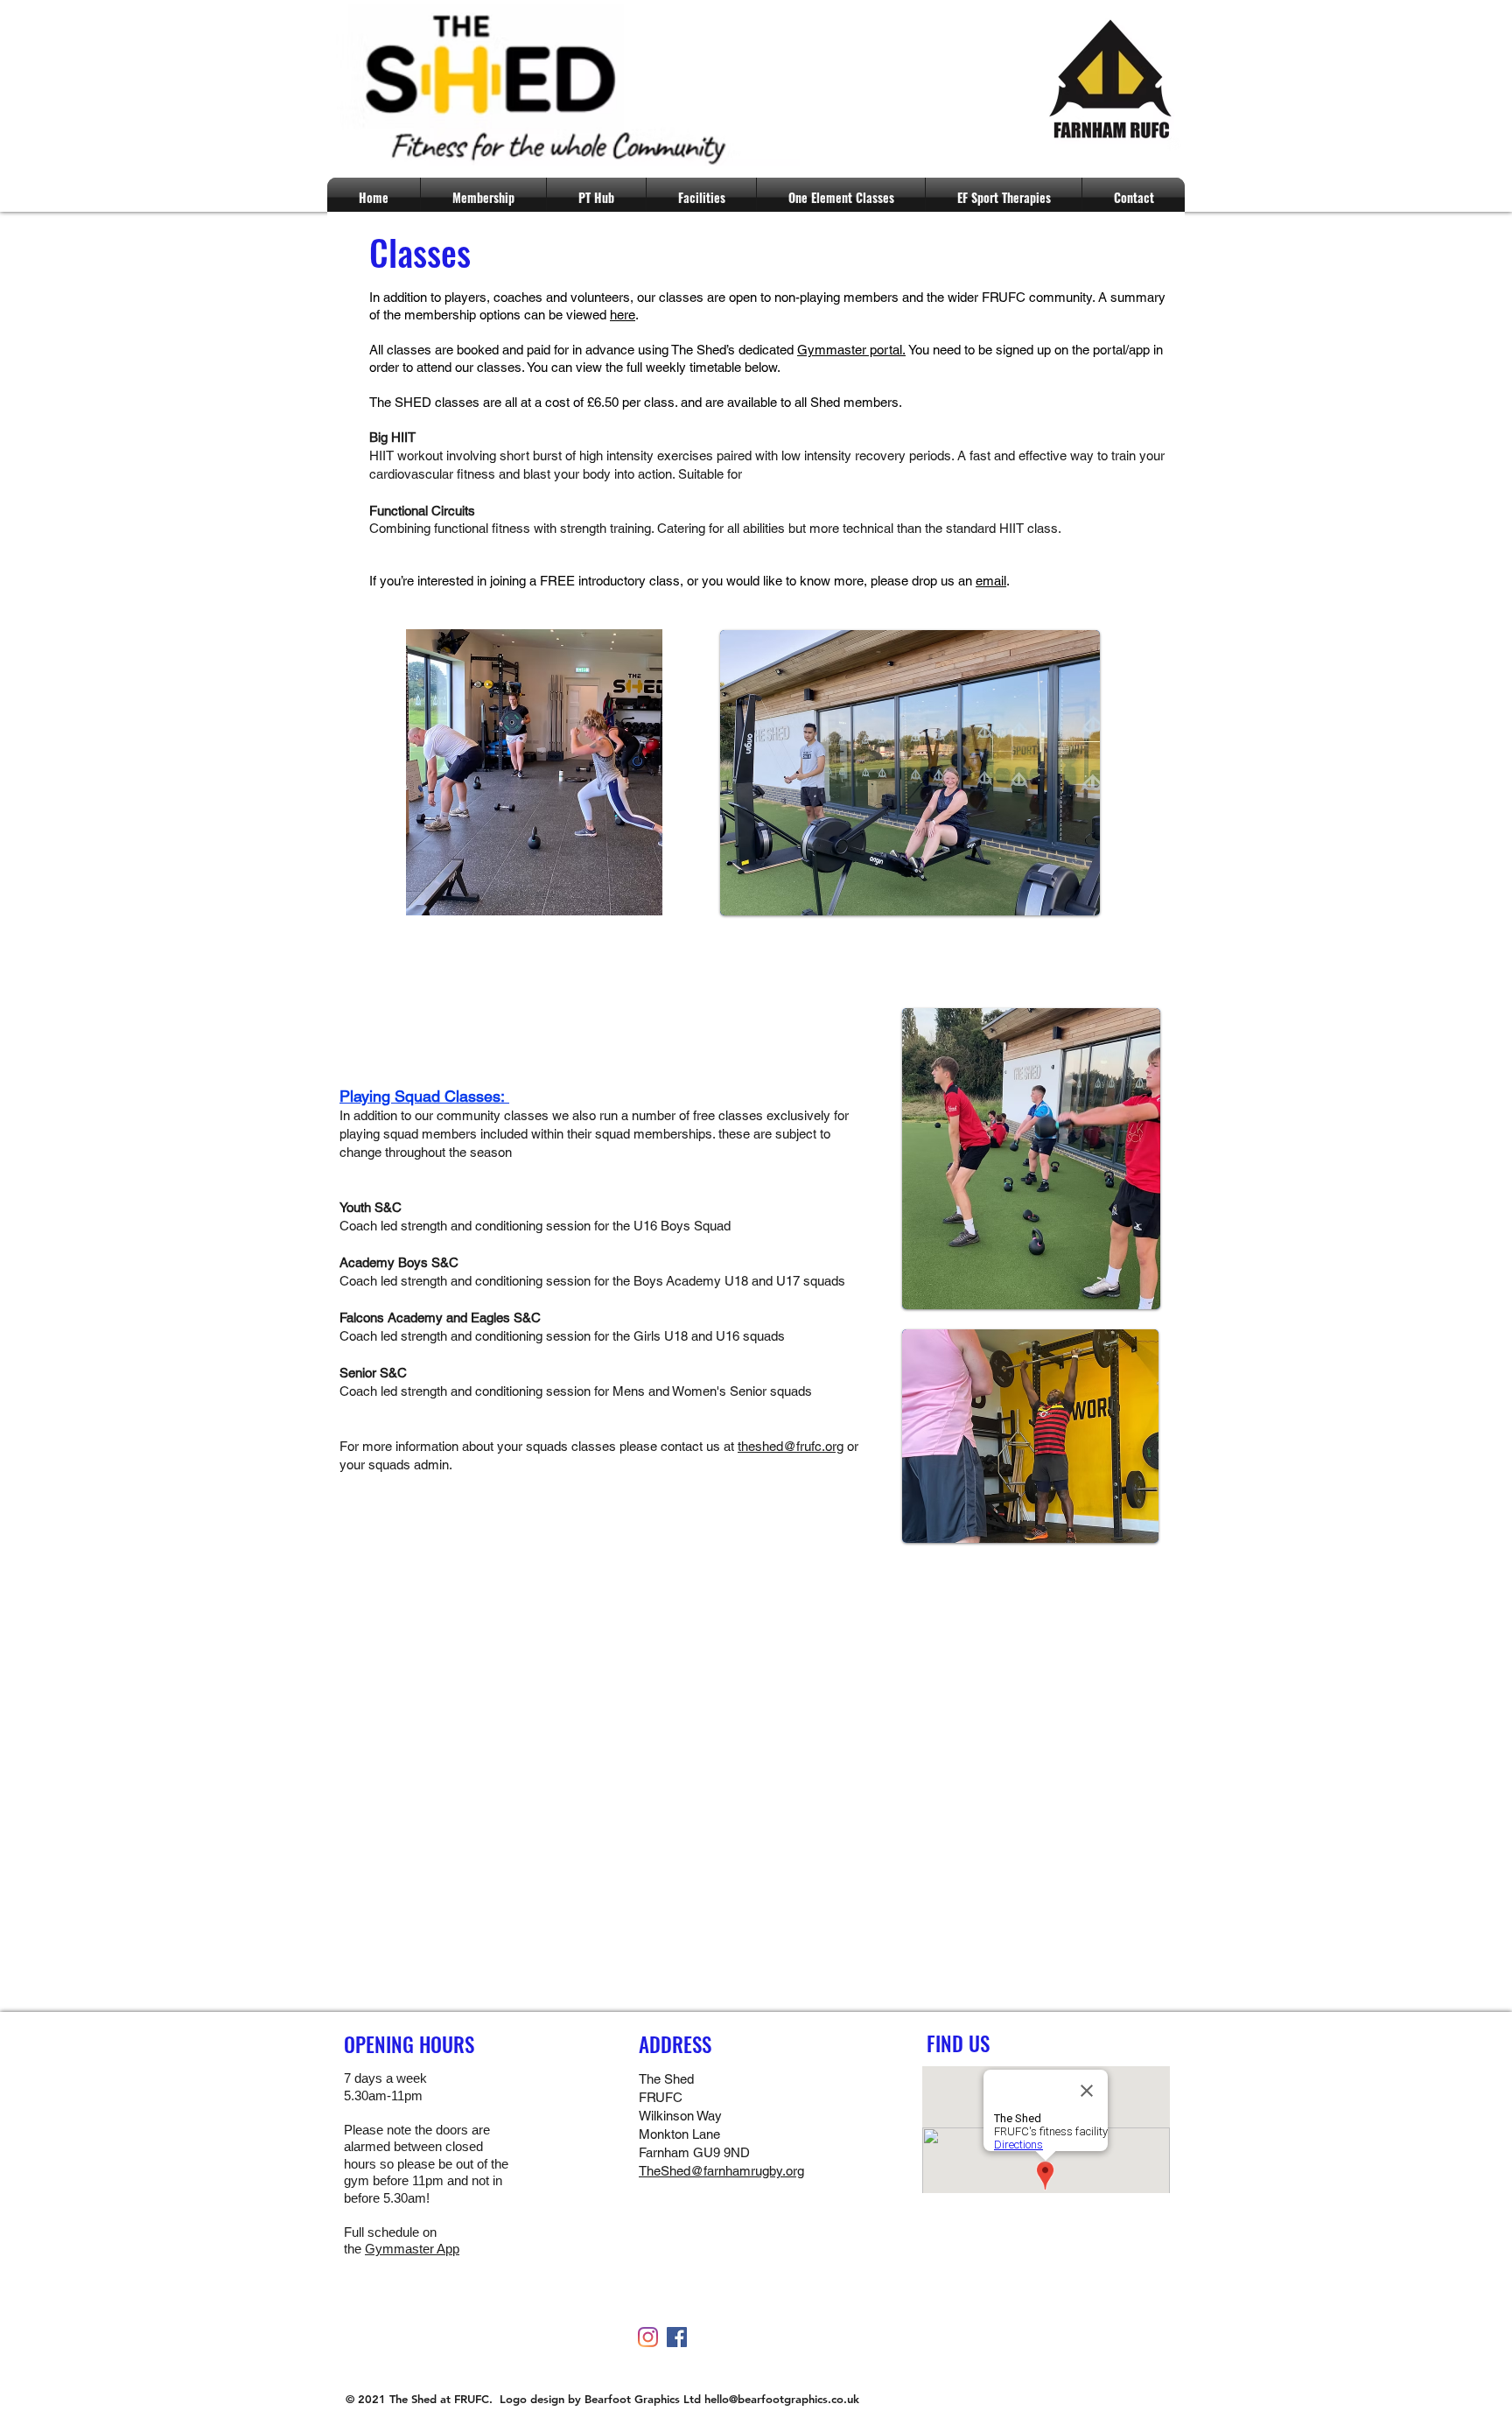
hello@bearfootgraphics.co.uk (782, 2399)
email (991, 581)
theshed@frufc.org (791, 1446)
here (623, 315)
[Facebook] (677, 2337)
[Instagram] (648, 2337)
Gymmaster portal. (851, 350)
